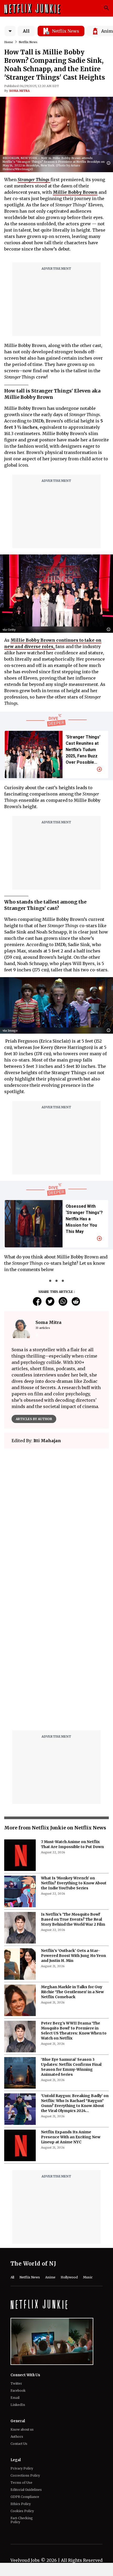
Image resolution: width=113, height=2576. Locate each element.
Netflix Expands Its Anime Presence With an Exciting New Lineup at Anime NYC (71, 2006)
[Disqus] (56, 1528)
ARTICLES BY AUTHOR (34, 1419)
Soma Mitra (19, 91)
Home (9, 42)
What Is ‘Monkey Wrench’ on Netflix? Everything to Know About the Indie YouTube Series (74, 1752)
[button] (110, 163)
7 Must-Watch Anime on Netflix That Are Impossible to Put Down (72, 1713)
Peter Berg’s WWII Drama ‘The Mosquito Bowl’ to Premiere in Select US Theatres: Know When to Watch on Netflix (74, 1899)
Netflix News (28, 42)
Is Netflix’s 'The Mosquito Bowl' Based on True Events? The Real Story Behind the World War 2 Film (73, 1788)
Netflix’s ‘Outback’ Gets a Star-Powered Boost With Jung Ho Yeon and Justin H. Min (73, 1824)
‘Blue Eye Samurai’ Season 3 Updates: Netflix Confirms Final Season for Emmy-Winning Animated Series (71, 1935)
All (26, 31)
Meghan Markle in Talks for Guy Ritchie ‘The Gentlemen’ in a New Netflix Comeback (72, 1860)
